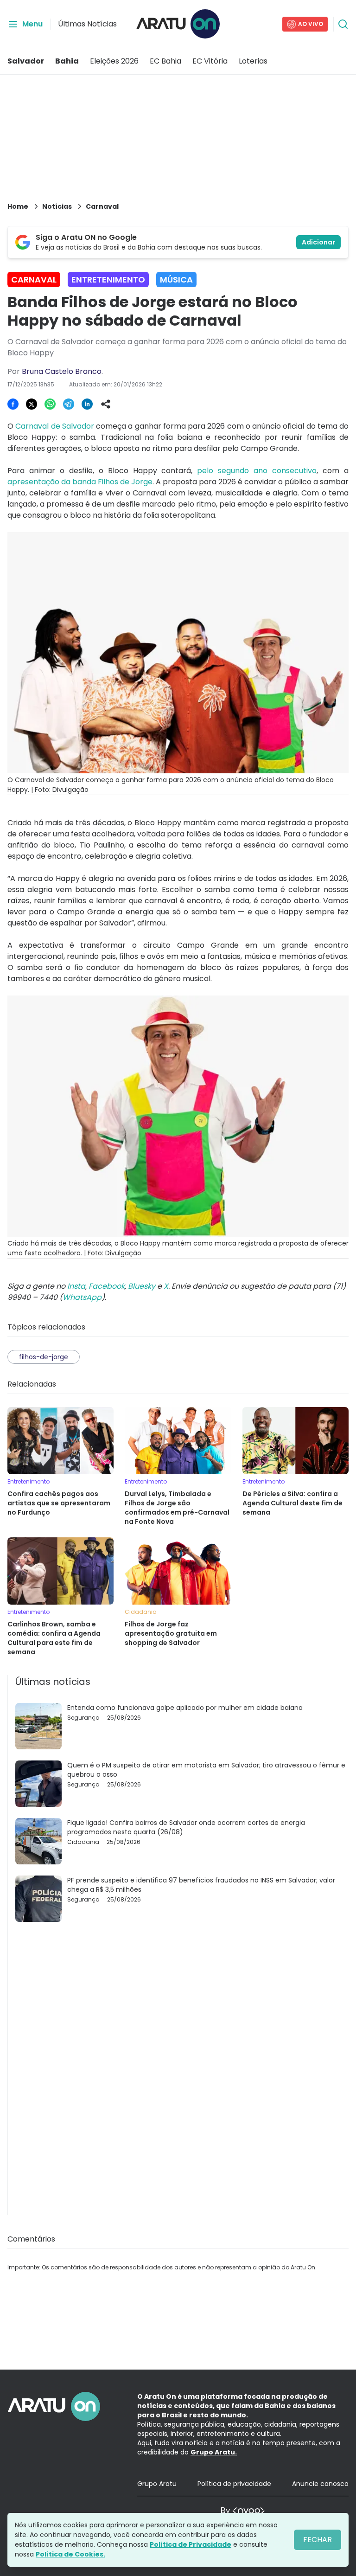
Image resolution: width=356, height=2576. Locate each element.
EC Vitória (210, 61)
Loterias (253, 61)
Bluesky (142, 1286)
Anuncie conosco (320, 2484)
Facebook (107, 1286)
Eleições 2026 (114, 61)
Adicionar (318, 242)
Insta (76, 1286)
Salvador (26, 61)
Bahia (67, 61)
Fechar (318, 2540)
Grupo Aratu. (214, 2452)
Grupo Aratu (157, 2484)
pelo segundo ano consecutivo (257, 471)
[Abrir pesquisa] (343, 24)
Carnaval (102, 206)
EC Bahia (165, 61)
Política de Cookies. (70, 2554)
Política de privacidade (234, 2484)
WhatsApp (82, 1297)
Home (18, 206)
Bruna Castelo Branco (62, 371)
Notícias (57, 206)
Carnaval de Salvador (55, 426)
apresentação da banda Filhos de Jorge (80, 482)
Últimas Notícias (87, 24)
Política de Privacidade (191, 2544)
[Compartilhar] (106, 404)
